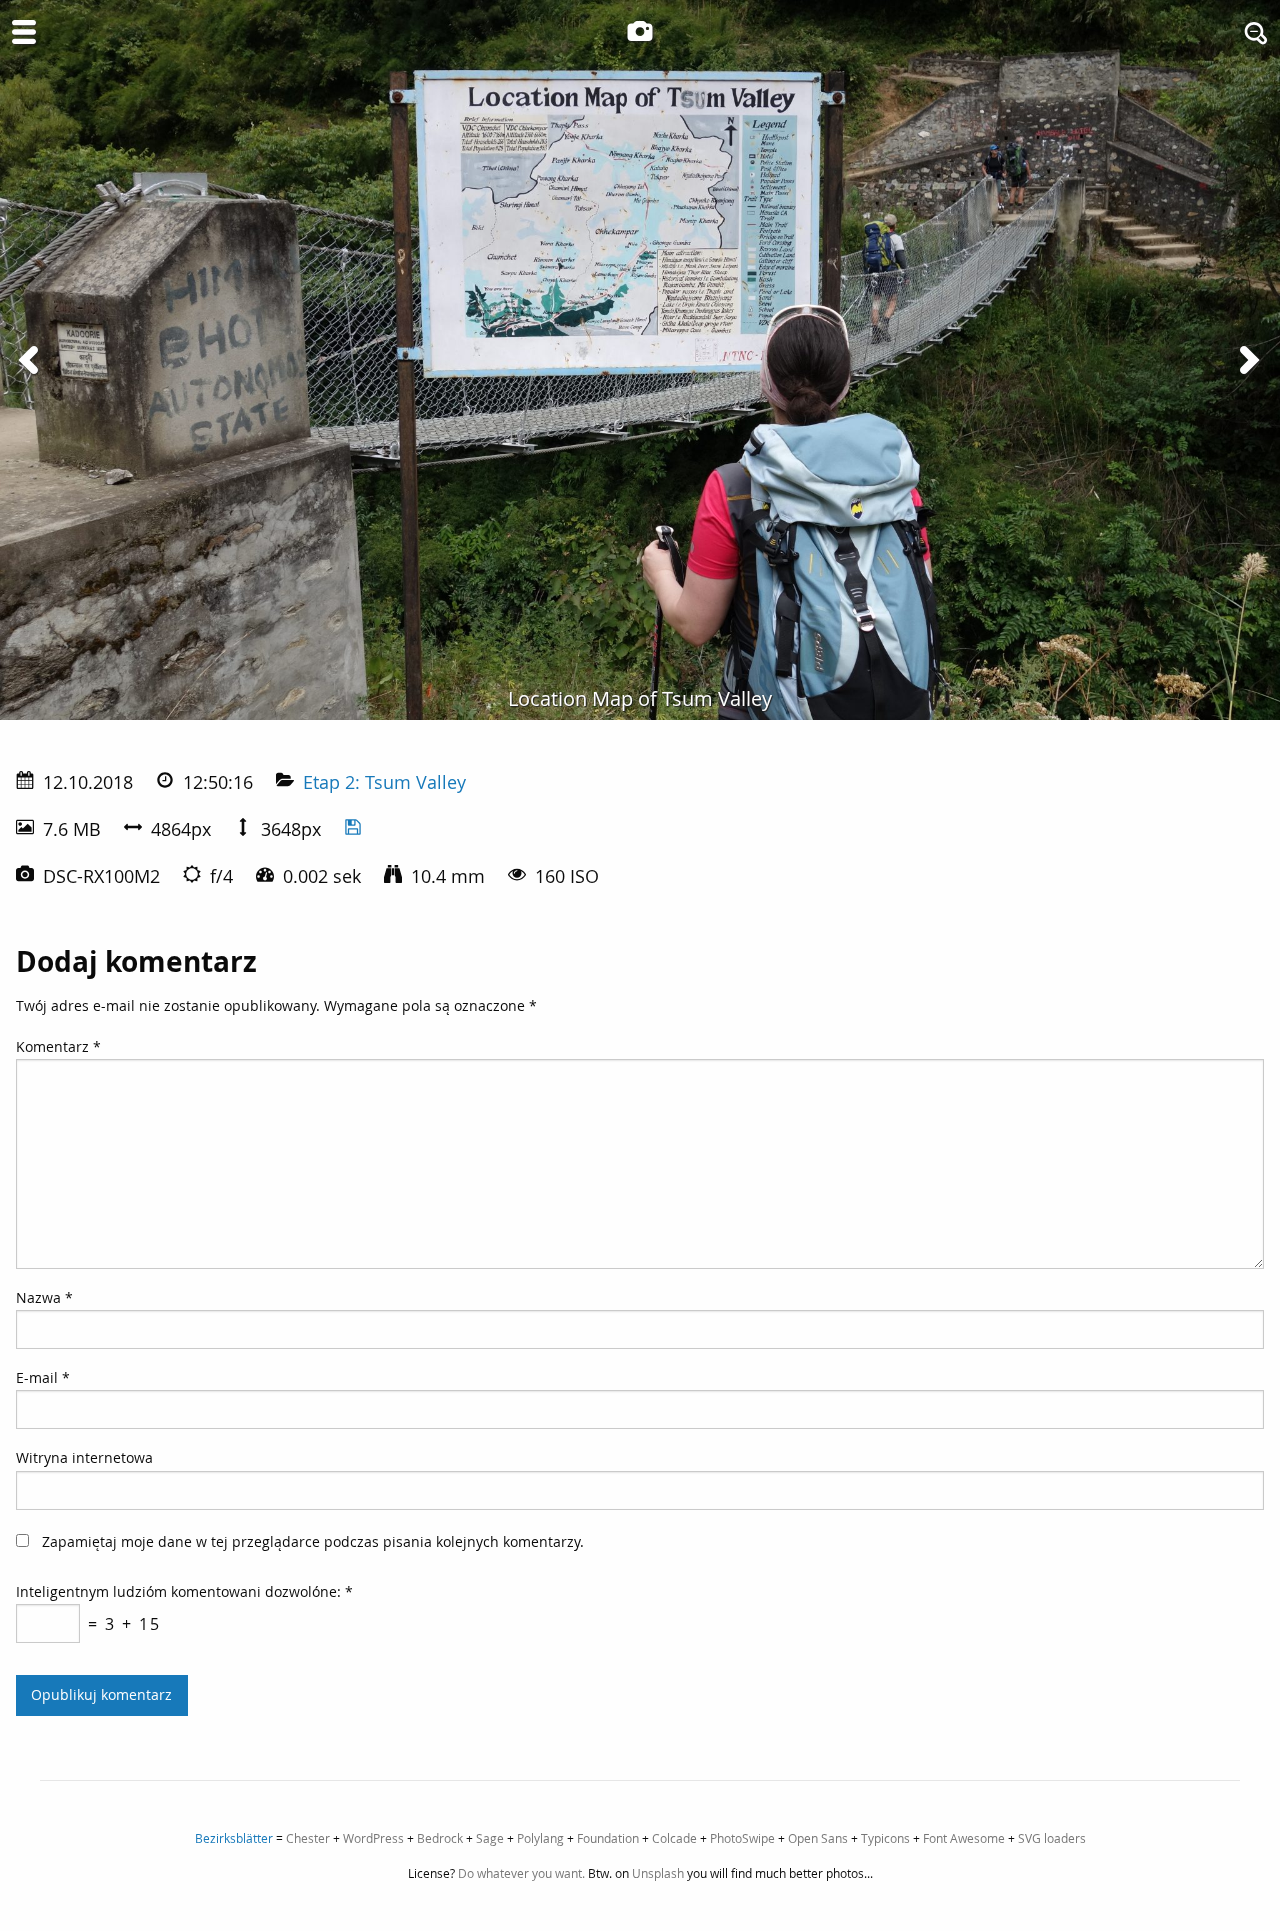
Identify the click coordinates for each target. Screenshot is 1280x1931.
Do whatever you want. (521, 1873)
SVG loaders (1052, 1838)
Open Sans (818, 1838)
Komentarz (58, 1046)
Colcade (674, 1838)
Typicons (885, 1838)
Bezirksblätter (234, 1838)
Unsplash (658, 1873)
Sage (490, 1838)
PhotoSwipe (742, 1838)
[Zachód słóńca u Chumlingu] (1248, 360)
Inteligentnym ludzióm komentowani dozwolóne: (184, 1591)
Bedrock (440, 1838)
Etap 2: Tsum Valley (384, 782)
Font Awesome (964, 1838)
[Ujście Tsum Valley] (32, 360)
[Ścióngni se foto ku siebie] (353, 829)
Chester (308, 1838)
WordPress (373, 1838)
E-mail (43, 1377)
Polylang (540, 1838)
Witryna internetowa (84, 1457)
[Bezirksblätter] (640, 31)
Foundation (608, 1838)
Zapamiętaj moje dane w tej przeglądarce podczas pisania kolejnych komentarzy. (313, 1541)
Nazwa (44, 1297)
